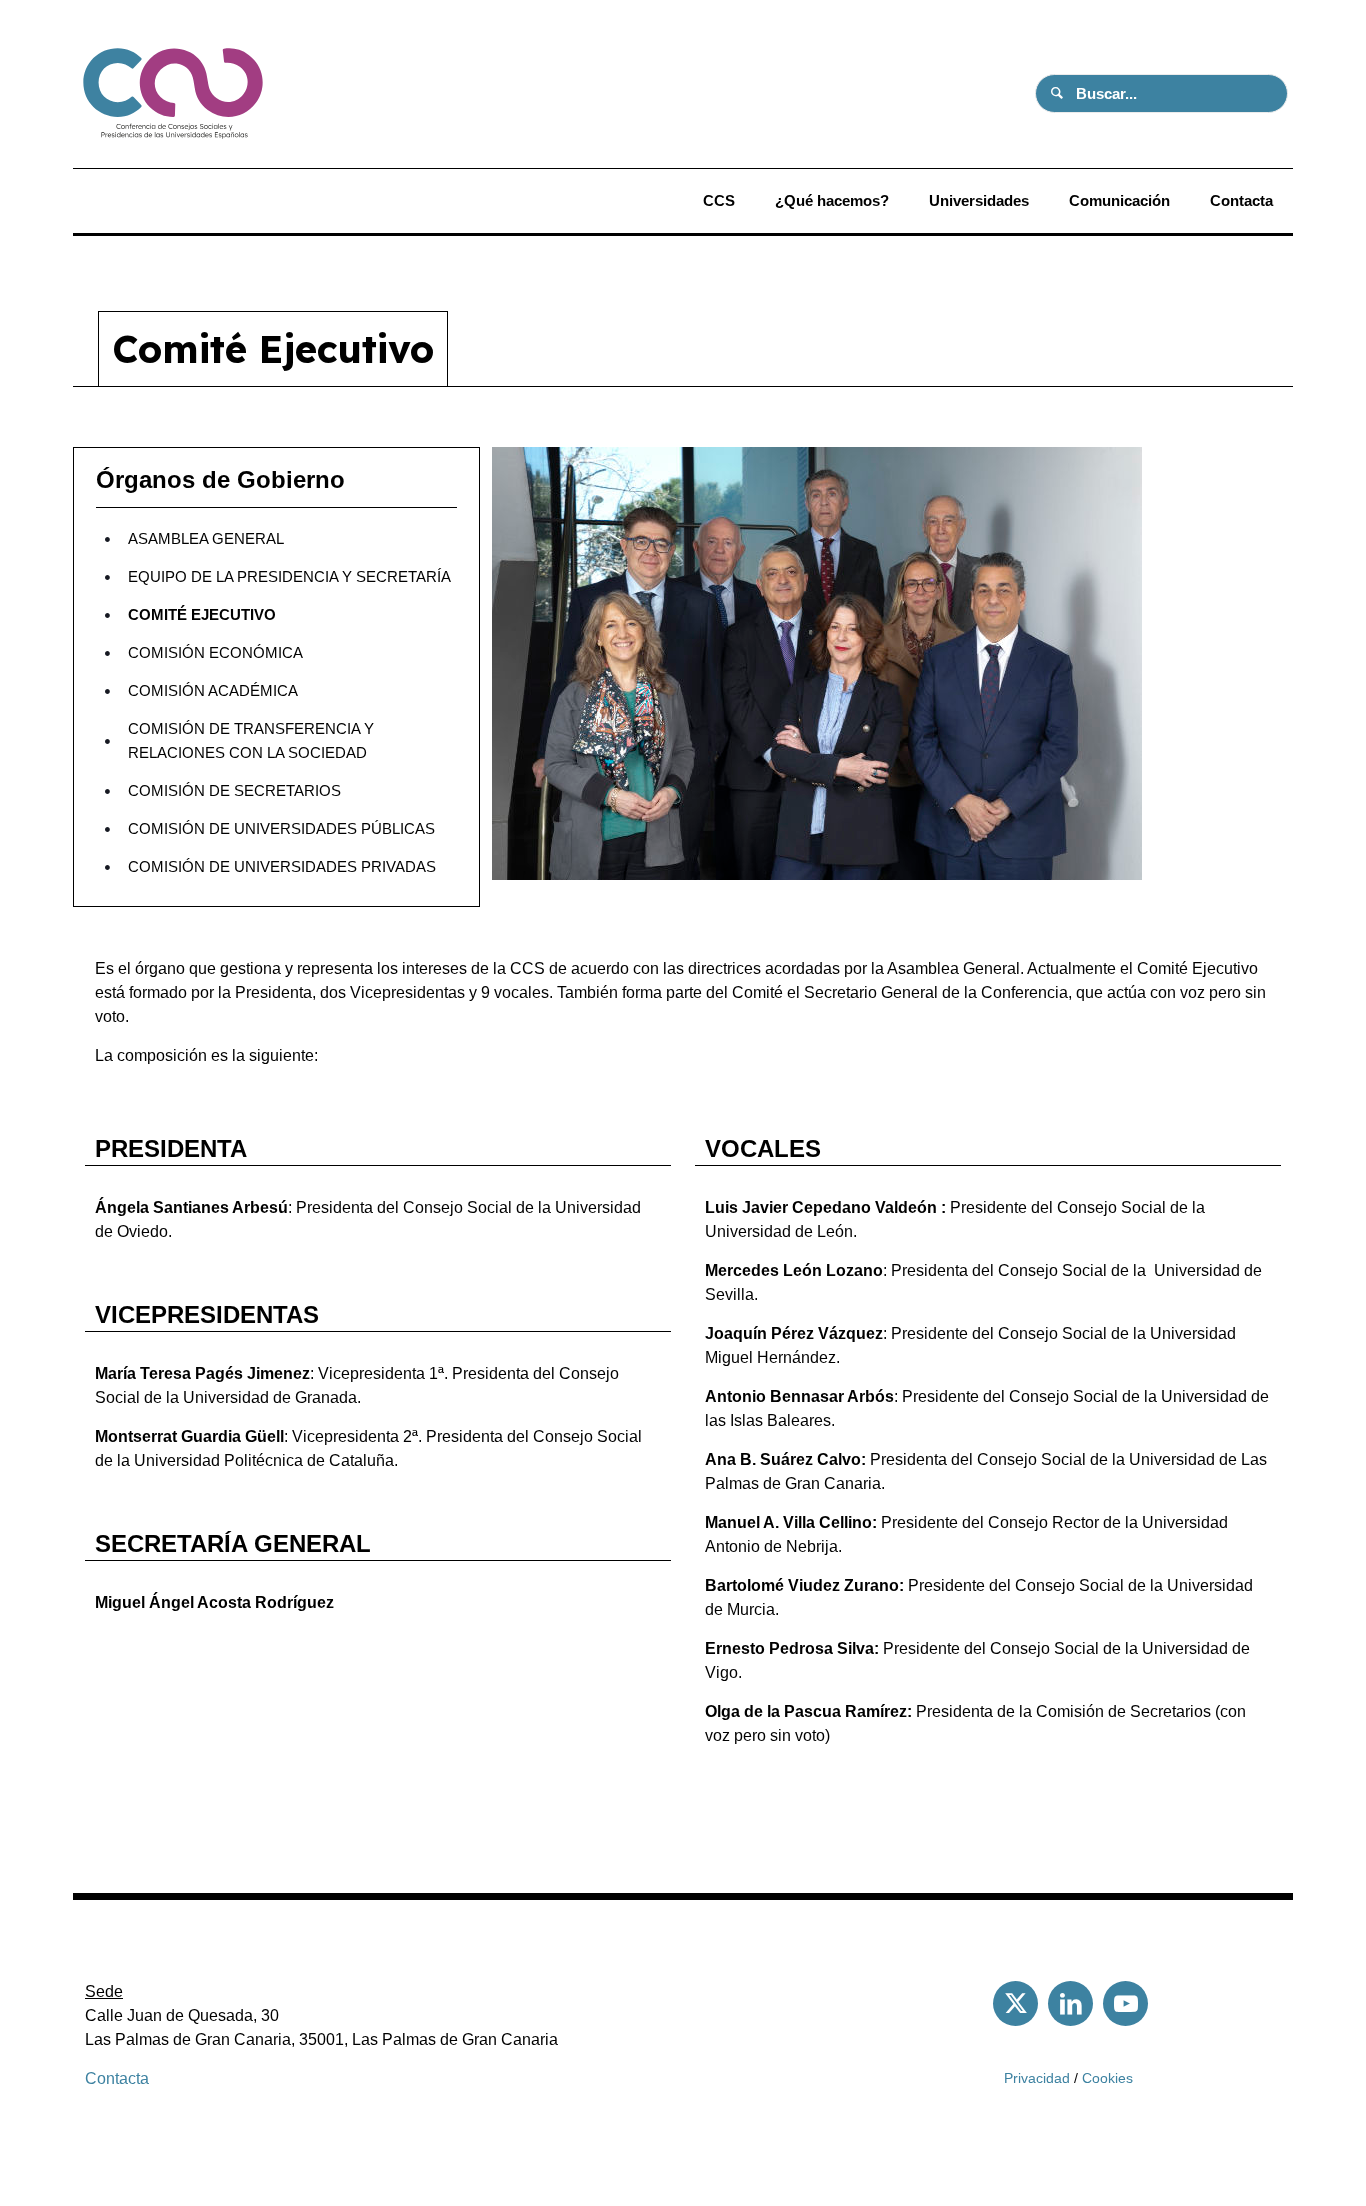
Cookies (1107, 2078)
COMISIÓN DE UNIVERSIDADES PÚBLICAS (281, 828)
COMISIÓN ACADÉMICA (213, 690)
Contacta (117, 2078)
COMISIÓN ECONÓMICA (215, 652)
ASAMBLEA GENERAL (206, 538)
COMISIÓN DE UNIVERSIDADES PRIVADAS (282, 866)
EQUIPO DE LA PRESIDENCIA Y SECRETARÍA (289, 576)
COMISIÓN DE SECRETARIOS (234, 790)
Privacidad (1037, 2078)
